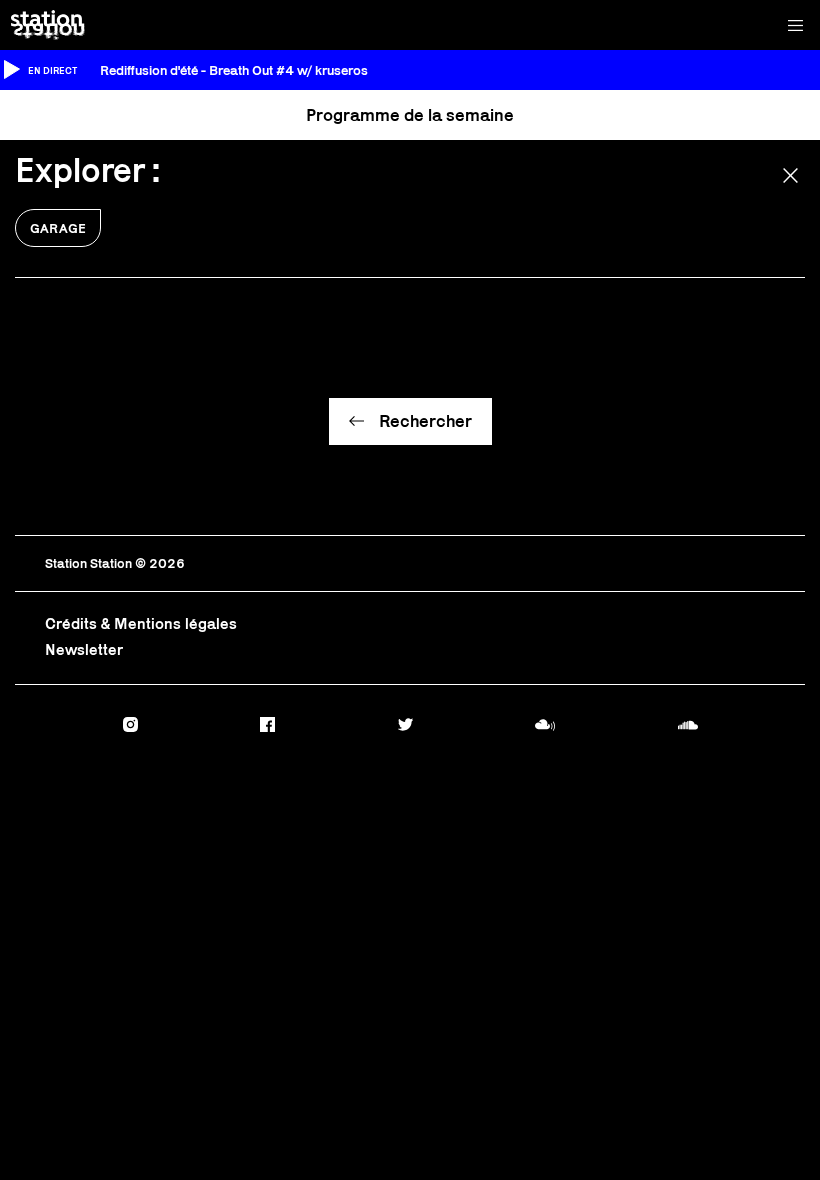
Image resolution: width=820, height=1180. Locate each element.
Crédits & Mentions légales (141, 623)
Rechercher (425, 421)
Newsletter (84, 649)
